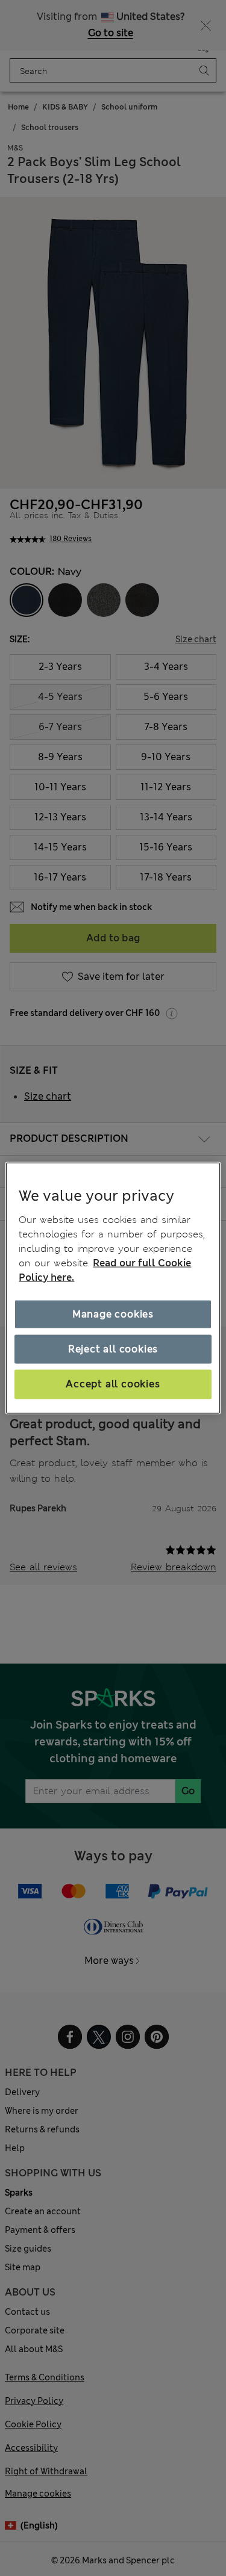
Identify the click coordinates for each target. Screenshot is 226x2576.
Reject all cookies (113, 1349)
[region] (113, 1288)
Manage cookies (113, 1314)
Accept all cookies (113, 1384)
